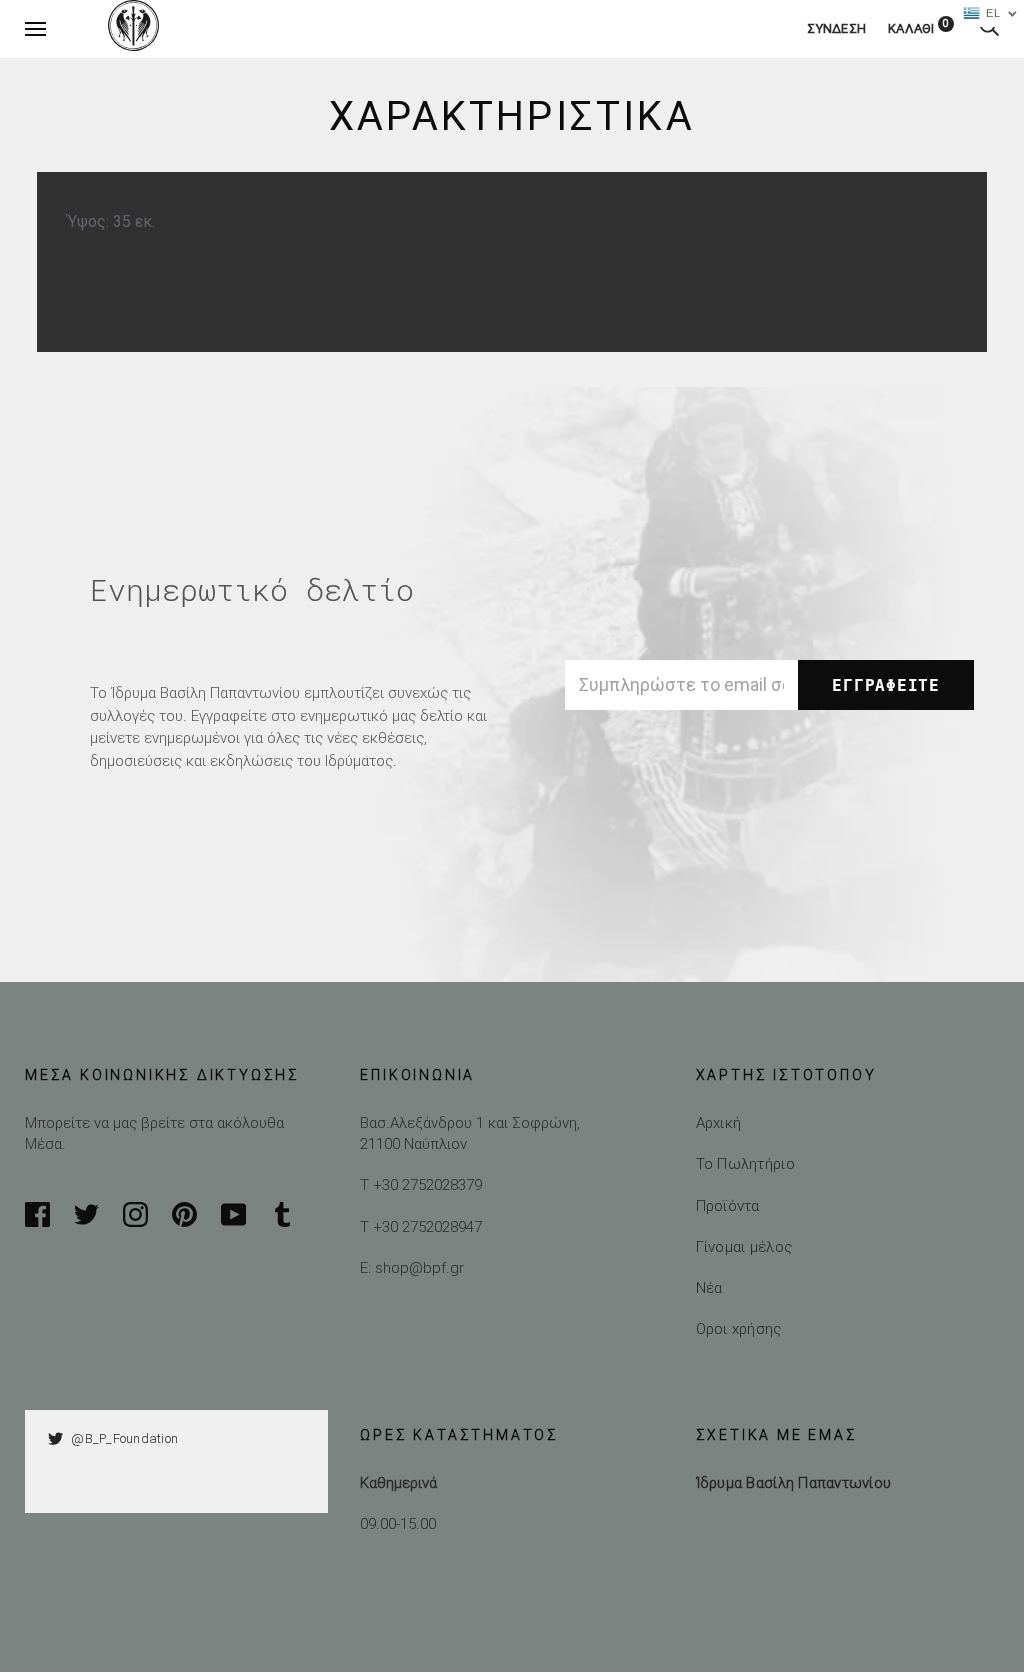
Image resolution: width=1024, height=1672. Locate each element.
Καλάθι (918, 28)
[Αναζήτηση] (989, 28)
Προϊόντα (728, 1205)
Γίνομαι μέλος (744, 1246)
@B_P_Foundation (124, 1438)
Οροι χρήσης (739, 1328)
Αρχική (719, 1122)
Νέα (709, 1287)
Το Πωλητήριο (745, 1163)
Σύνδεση (836, 28)
